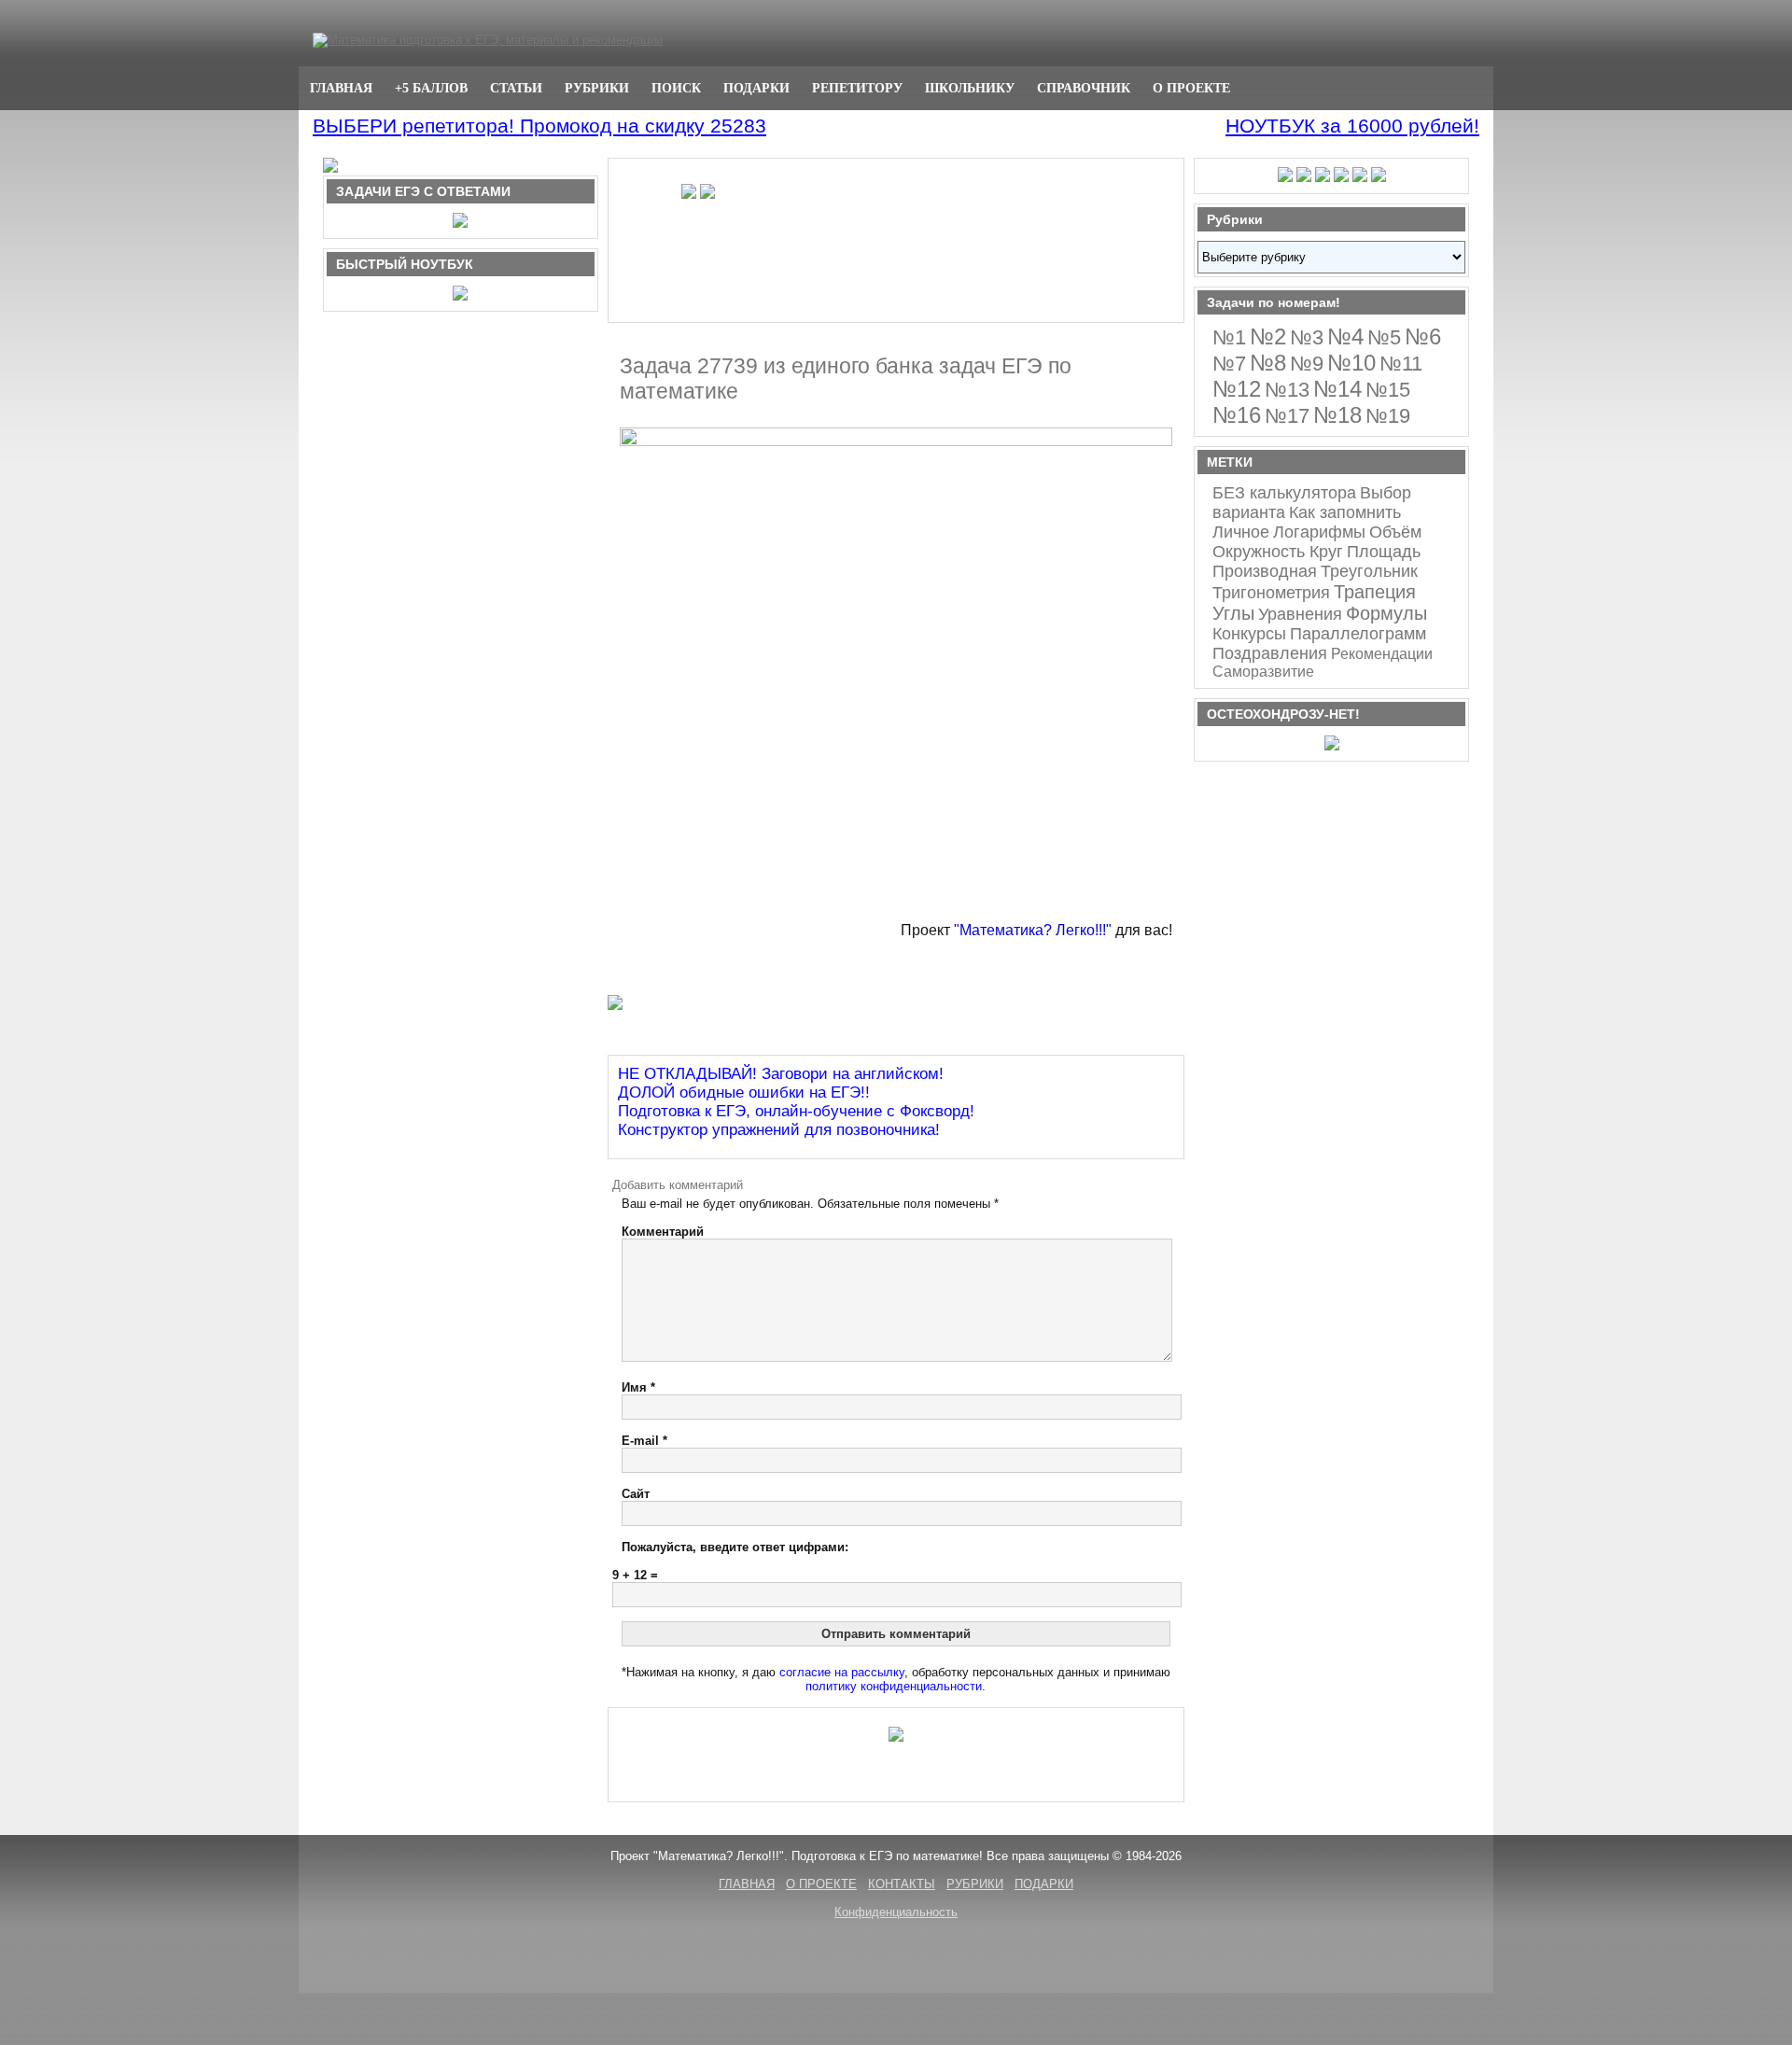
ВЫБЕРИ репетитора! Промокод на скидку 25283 (539, 126)
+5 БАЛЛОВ (431, 88)
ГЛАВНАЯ (341, 88)
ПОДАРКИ (756, 88)
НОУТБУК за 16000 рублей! (1352, 126)
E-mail (644, 1441)
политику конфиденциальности (894, 1686)
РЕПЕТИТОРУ (857, 88)
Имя (638, 1387)
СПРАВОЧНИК (1084, 88)
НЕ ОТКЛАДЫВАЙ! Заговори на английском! (781, 1074)
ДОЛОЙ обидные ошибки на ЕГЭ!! (744, 1093)
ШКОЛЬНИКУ (970, 88)
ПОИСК (676, 88)
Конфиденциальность (896, 1912)
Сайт (636, 1494)
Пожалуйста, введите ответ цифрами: (735, 1547)
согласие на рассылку (842, 1672)
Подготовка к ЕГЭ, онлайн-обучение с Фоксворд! (796, 1111)
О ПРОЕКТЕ (1191, 88)
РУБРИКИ (597, 88)
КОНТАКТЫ (902, 1884)
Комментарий (663, 1232)
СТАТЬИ (516, 88)
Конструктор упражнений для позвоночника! (779, 1130)
